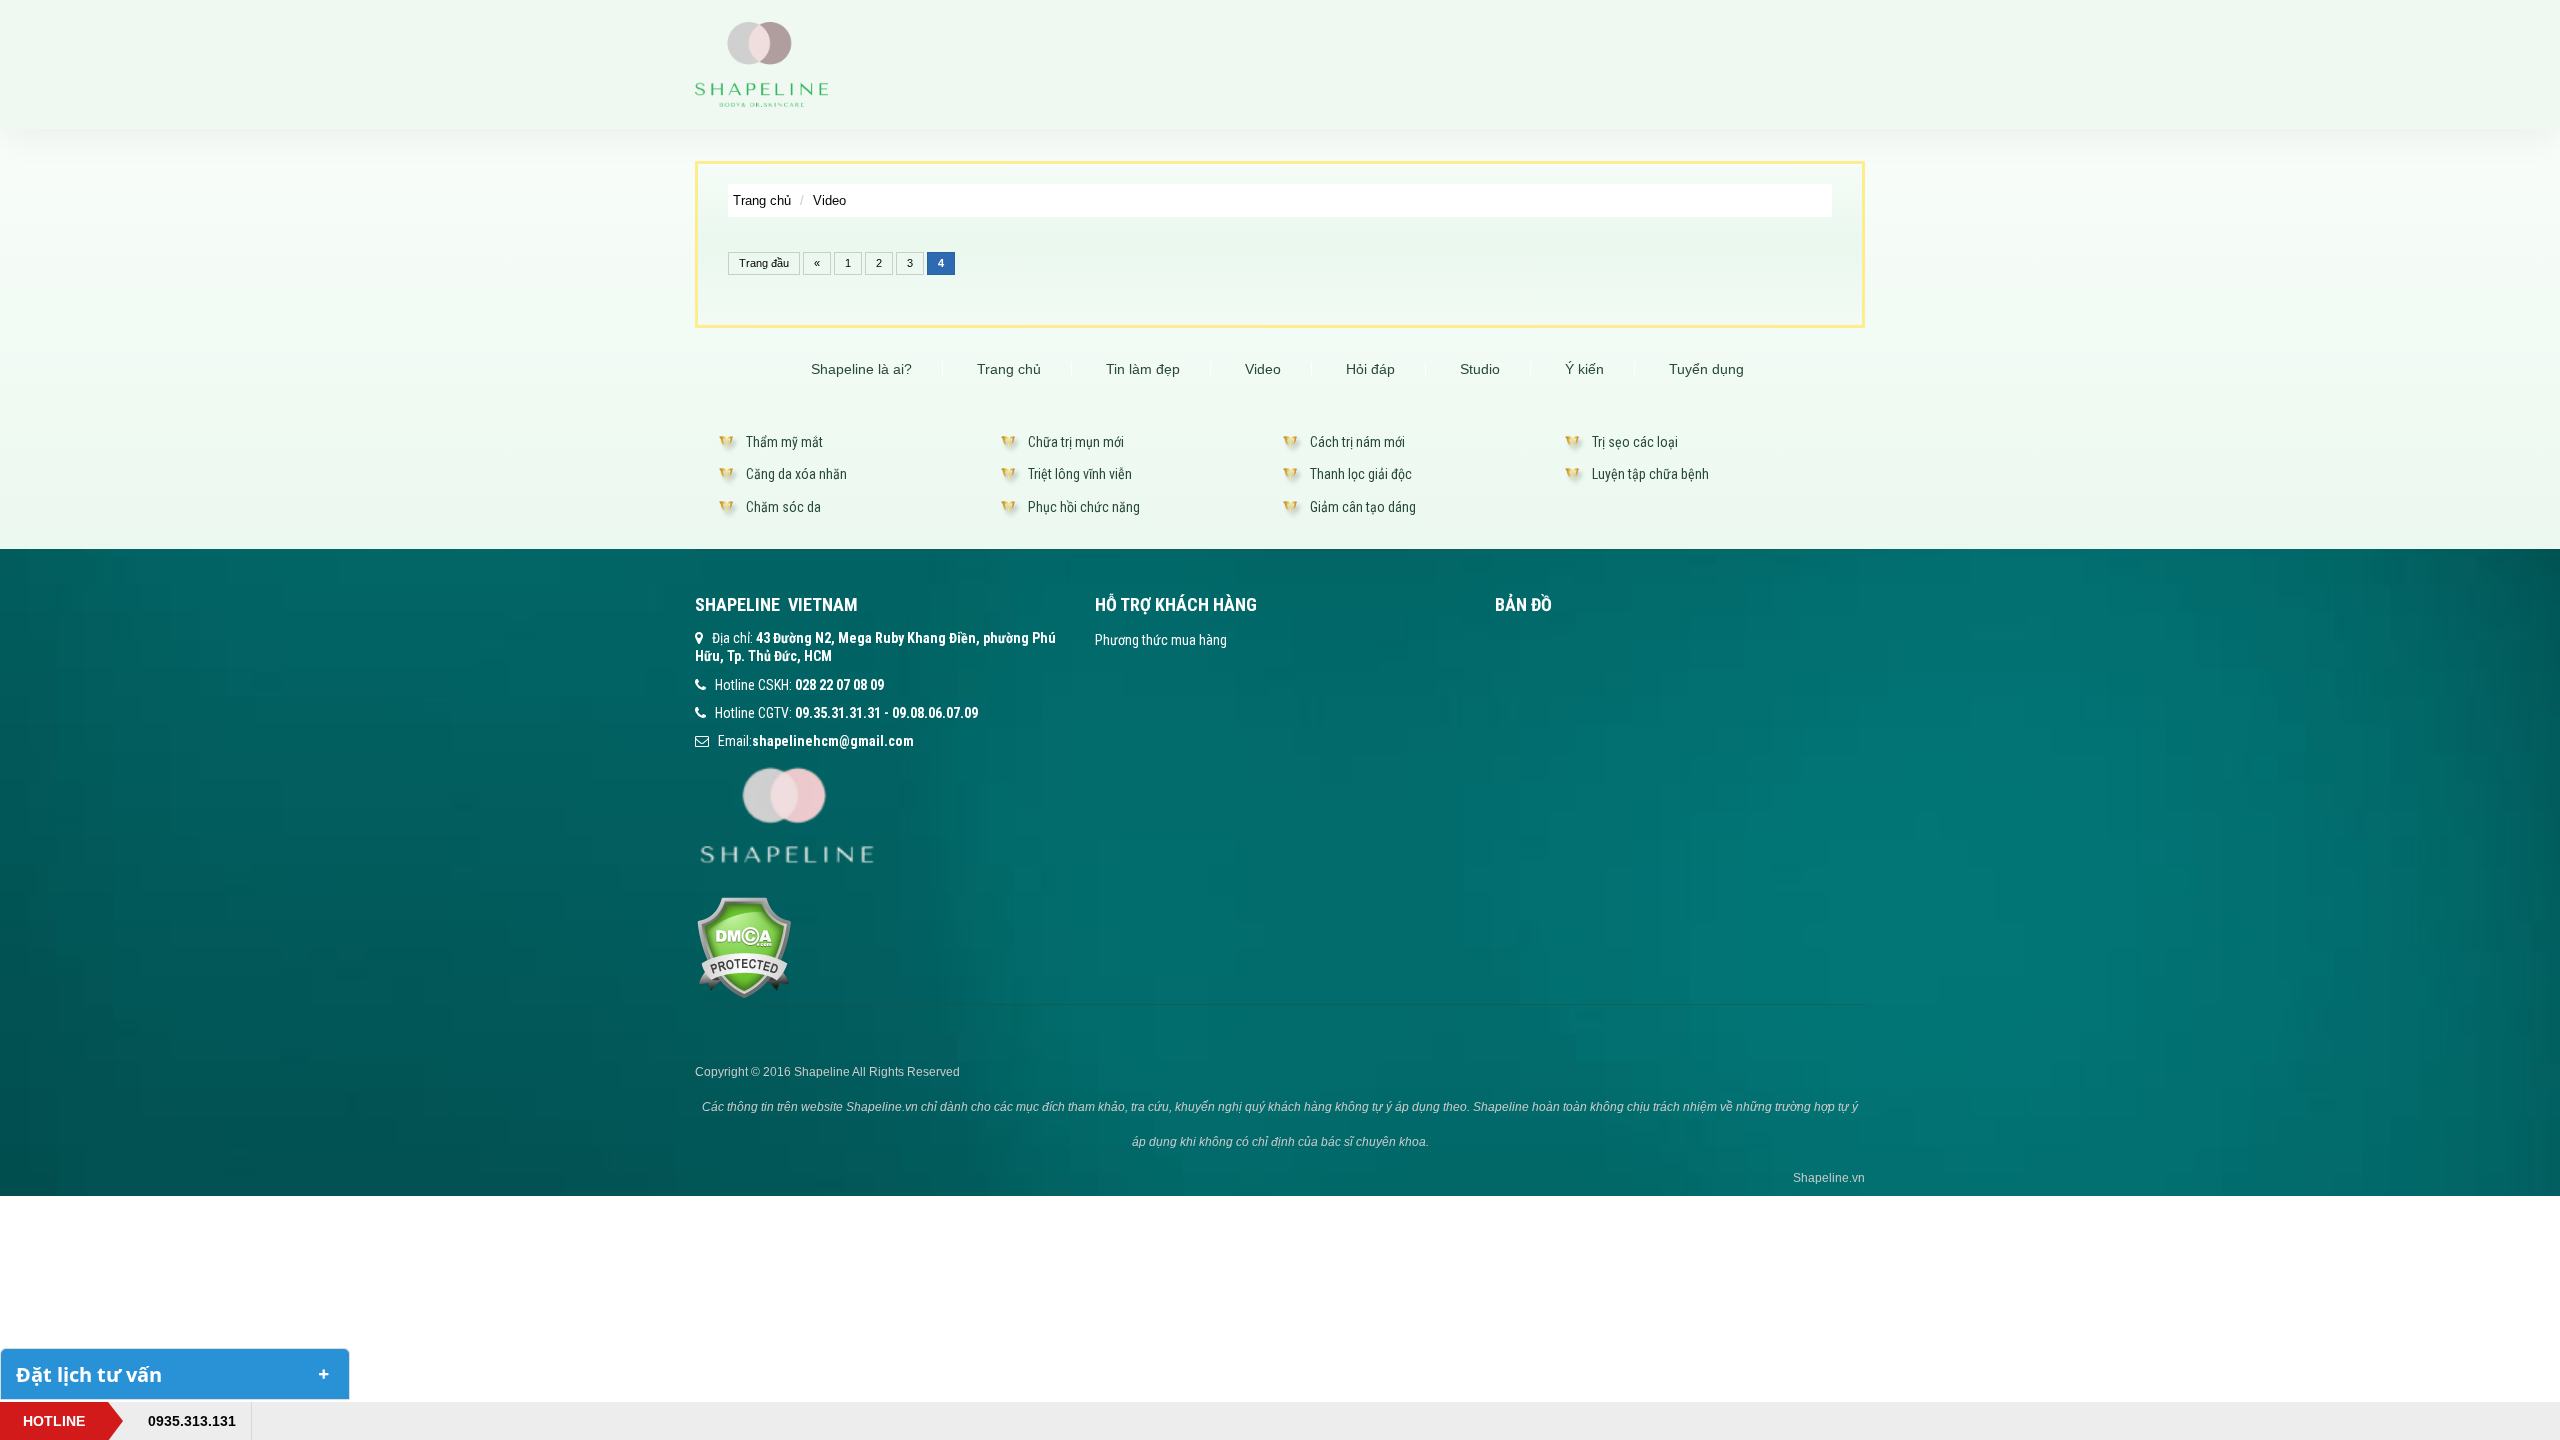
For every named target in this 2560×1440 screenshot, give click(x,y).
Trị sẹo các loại (1635, 442)
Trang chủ (762, 201)
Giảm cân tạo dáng (1363, 507)
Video (829, 201)
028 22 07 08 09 (839, 685)
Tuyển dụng (1706, 369)
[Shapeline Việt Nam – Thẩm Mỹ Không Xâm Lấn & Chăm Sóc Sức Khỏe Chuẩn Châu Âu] (761, 63)
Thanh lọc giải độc (1361, 474)
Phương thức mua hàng (1161, 640)
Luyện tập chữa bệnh (1650, 474)
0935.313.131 (192, 1421)
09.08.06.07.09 (935, 713)
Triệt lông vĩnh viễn (1080, 474)
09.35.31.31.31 (838, 713)
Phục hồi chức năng (1084, 507)
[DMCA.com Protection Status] (743, 946)
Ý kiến (1584, 369)
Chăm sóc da (783, 507)
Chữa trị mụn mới (1076, 442)
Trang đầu (764, 263)
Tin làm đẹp (1143, 369)
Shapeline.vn (1829, 1178)
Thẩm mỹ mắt (784, 442)
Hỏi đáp (1370, 369)
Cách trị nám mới (1357, 442)
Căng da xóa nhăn (796, 474)
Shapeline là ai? (861, 369)
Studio (1480, 369)
